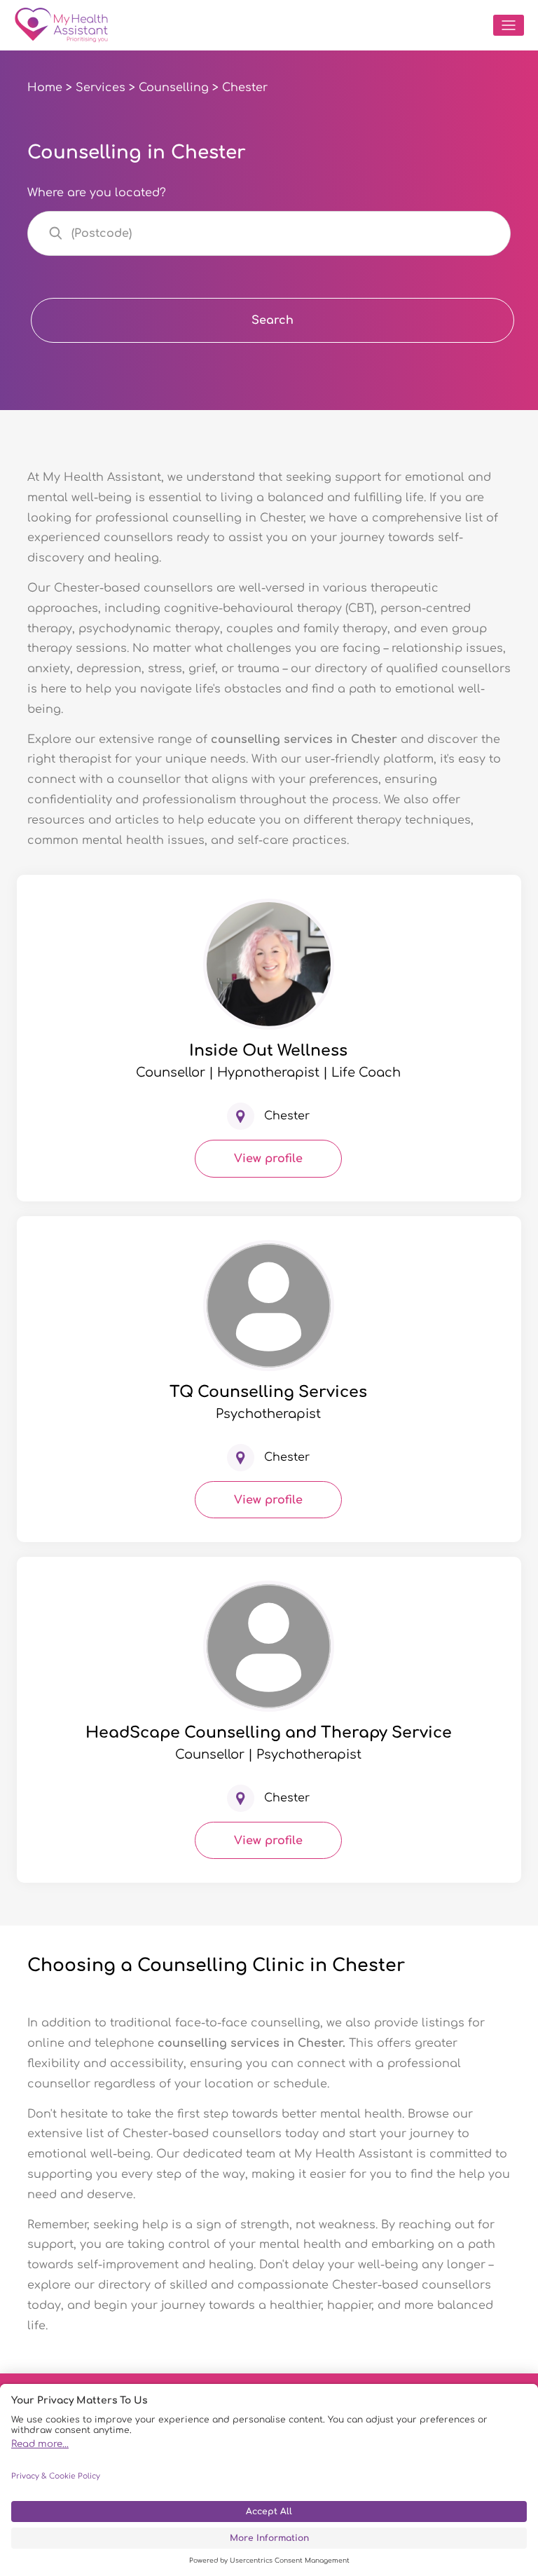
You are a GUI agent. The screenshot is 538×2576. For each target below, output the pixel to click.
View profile (268, 1159)
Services (101, 88)
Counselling (174, 88)
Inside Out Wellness (268, 1051)
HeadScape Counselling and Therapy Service (269, 1733)
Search (273, 320)
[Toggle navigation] (509, 25)
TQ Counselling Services (268, 1392)
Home (45, 88)
